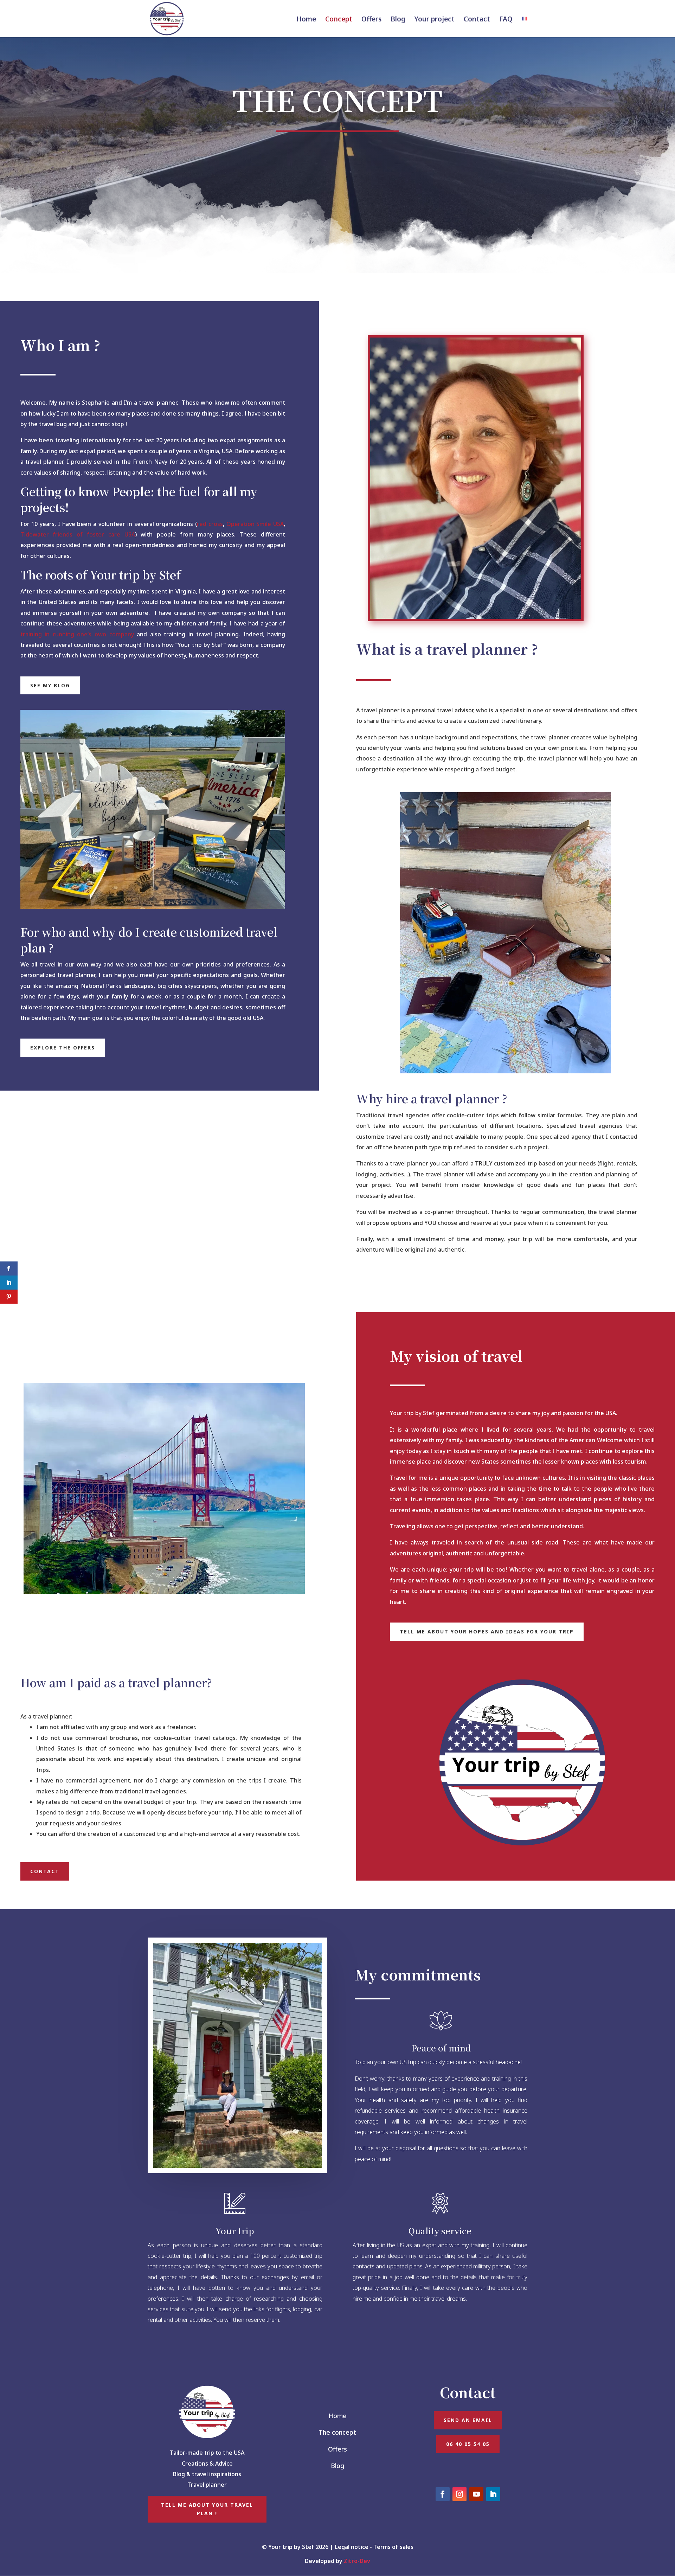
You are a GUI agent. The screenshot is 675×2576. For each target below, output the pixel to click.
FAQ (506, 20)
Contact (477, 20)
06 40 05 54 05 (468, 2444)
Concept (339, 20)
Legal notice (352, 2547)
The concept (337, 2432)
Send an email (468, 2420)
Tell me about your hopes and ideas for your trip (487, 1631)
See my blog (50, 685)
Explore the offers (63, 1048)
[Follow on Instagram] (459, 2494)
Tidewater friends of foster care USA (78, 534)
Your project (435, 20)
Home (306, 20)
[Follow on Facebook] (443, 2494)
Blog (398, 20)
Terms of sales (393, 2547)
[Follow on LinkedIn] (493, 2494)
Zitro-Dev (357, 2561)
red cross (210, 524)
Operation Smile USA (255, 524)
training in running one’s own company (77, 634)
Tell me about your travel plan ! (207, 2509)
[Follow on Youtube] (476, 2494)
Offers (371, 20)
